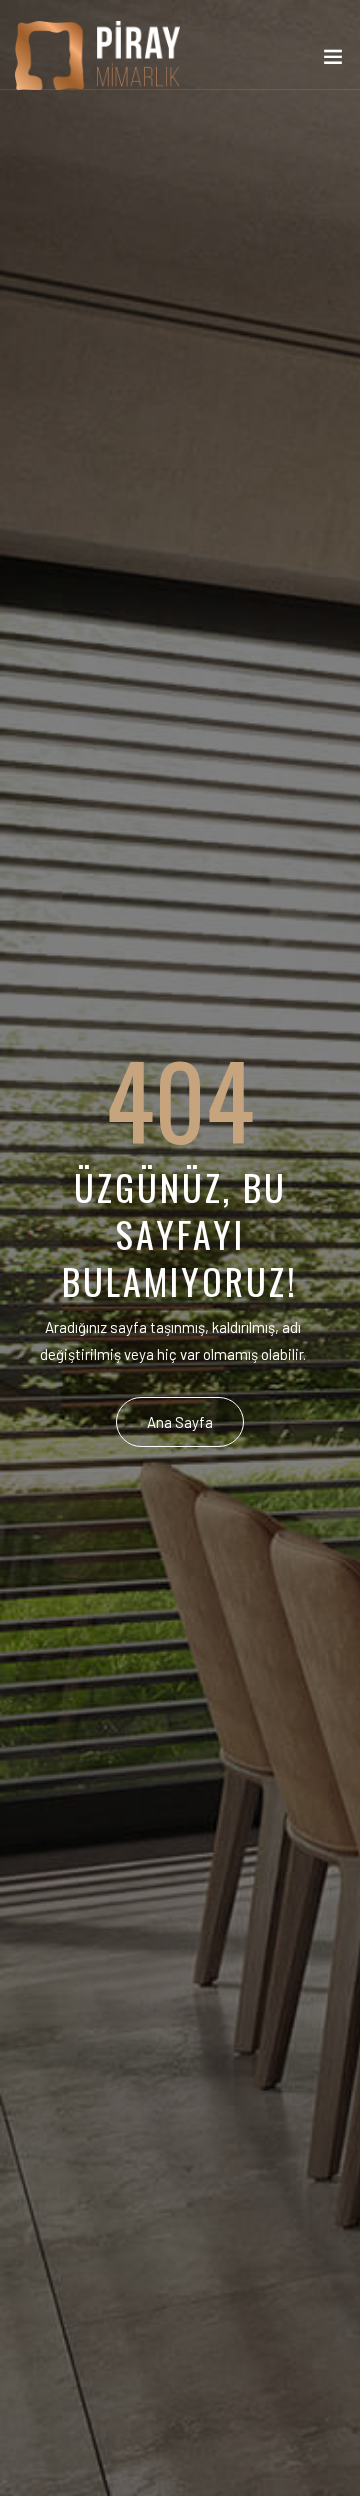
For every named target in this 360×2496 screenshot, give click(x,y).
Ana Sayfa (180, 1422)
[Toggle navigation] (333, 61)
